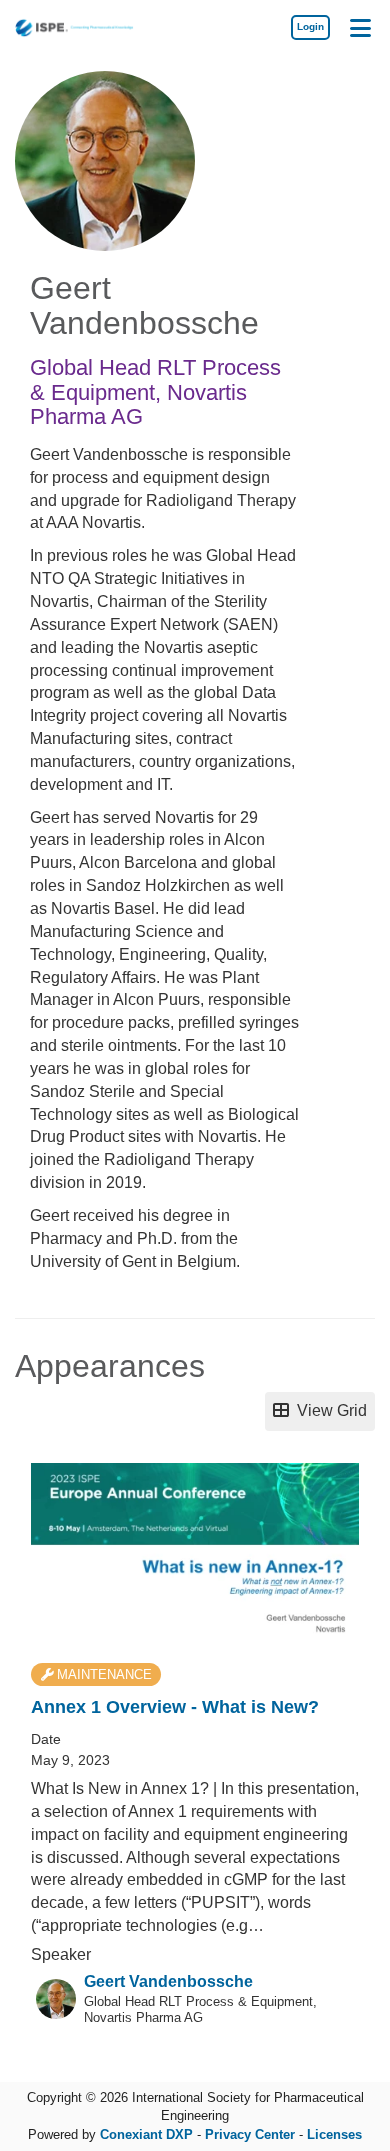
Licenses (334, 2134)
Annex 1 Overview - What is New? (175, 1707)
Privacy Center (250, 2134)
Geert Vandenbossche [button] (168, 1981)
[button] (360, 27)
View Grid (328, 1410)
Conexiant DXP (146, 2134)
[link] (310, 27)
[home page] (75, 27)
